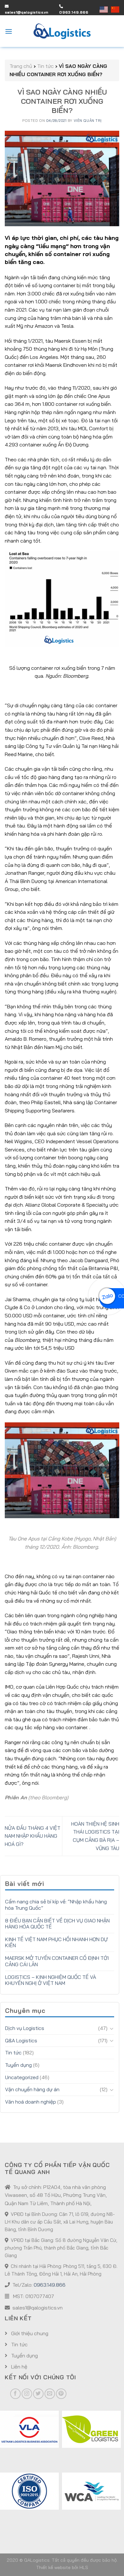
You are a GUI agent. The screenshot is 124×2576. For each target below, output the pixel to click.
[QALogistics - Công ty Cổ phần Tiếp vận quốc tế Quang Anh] (62, 31)
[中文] (115, 9)
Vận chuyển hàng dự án (32, 2089)
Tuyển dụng (18, 2065)
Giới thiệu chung (29, 2333)
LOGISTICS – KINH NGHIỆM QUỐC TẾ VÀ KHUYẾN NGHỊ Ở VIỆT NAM (51, 1980)
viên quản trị (88, 121)
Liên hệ (19, 2367)
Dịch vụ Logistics (25, 2028)
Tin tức (13, 2052)
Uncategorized (22, 2077)
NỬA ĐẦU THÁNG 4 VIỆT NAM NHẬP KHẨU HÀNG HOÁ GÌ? (33, 1836)
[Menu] (9, 31)
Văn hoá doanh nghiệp (31, 2102)
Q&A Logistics (21, 2040)
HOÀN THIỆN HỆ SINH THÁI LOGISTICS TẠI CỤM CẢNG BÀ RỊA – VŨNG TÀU (95, 1836)
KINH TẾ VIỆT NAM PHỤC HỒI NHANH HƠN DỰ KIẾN (56, 1942)
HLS (84, 2567)
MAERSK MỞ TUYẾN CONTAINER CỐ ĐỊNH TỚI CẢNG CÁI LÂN (57, 1961)
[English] (105, 9)
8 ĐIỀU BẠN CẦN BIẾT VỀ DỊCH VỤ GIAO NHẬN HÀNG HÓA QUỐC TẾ (57, 1924)
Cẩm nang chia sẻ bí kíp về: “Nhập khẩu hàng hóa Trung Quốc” (56, 1905)
